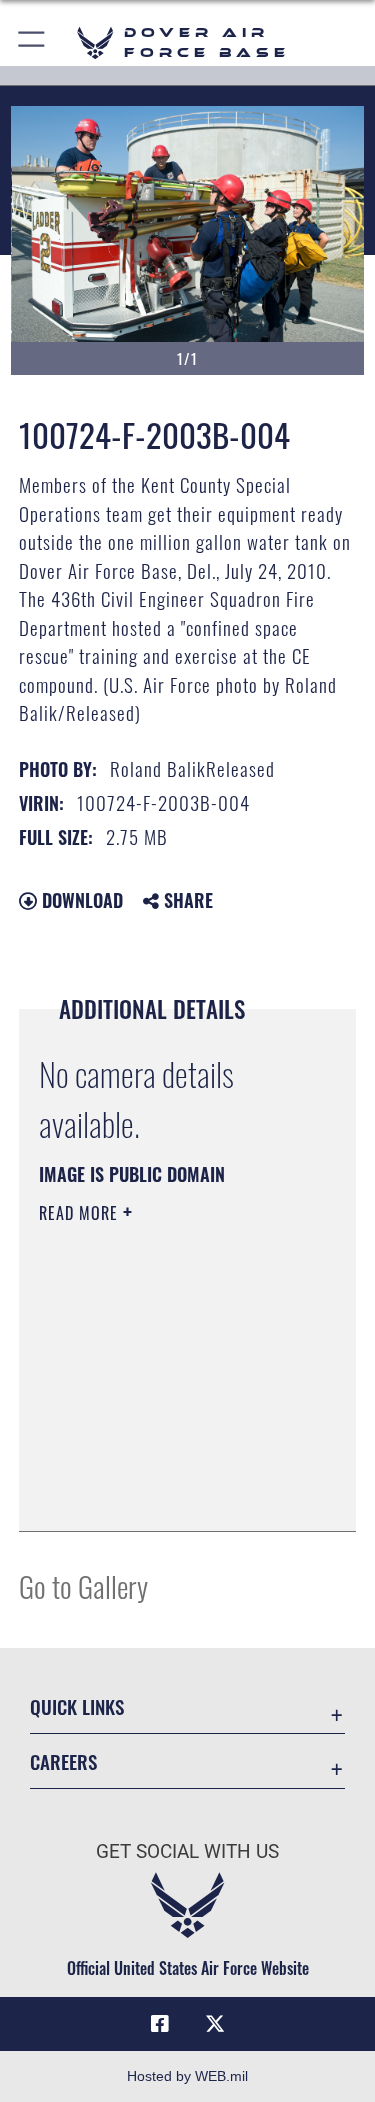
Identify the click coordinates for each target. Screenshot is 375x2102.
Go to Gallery (83, 1585)
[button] (32, 42)
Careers (63, 1761)
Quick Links (77, 1706)
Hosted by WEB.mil (187, 2076)
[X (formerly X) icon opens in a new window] (215, 2024)
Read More (81, 1213)
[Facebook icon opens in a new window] (160, 2024)
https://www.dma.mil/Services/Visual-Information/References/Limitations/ (160, 1466)
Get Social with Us (187, 1851)
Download (80, 900)
